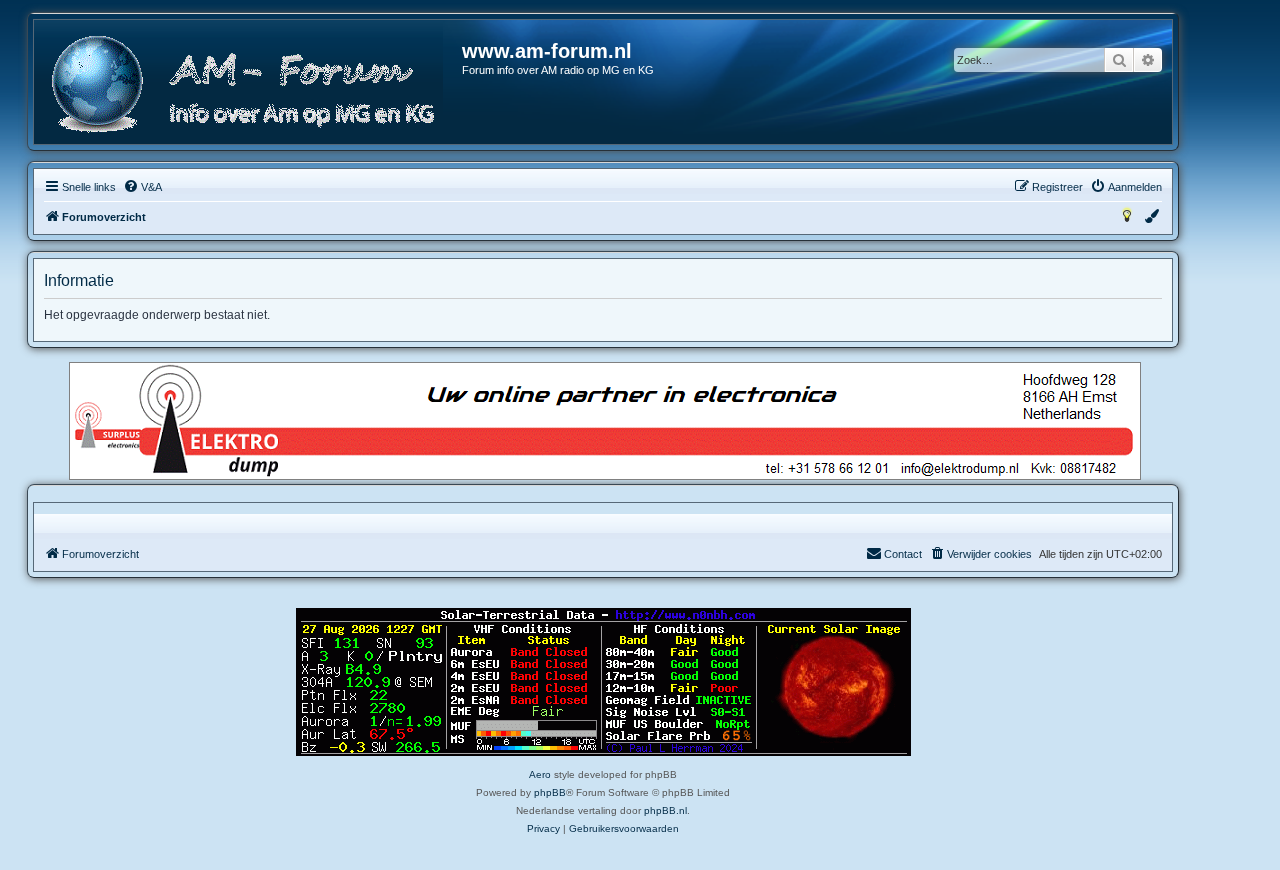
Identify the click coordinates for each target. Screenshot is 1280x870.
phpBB (550, 792)
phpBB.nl (665, 810)
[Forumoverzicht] (249, 84)
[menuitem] (142, 187)
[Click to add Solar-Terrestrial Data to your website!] (603, 682)
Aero (540, 774)
